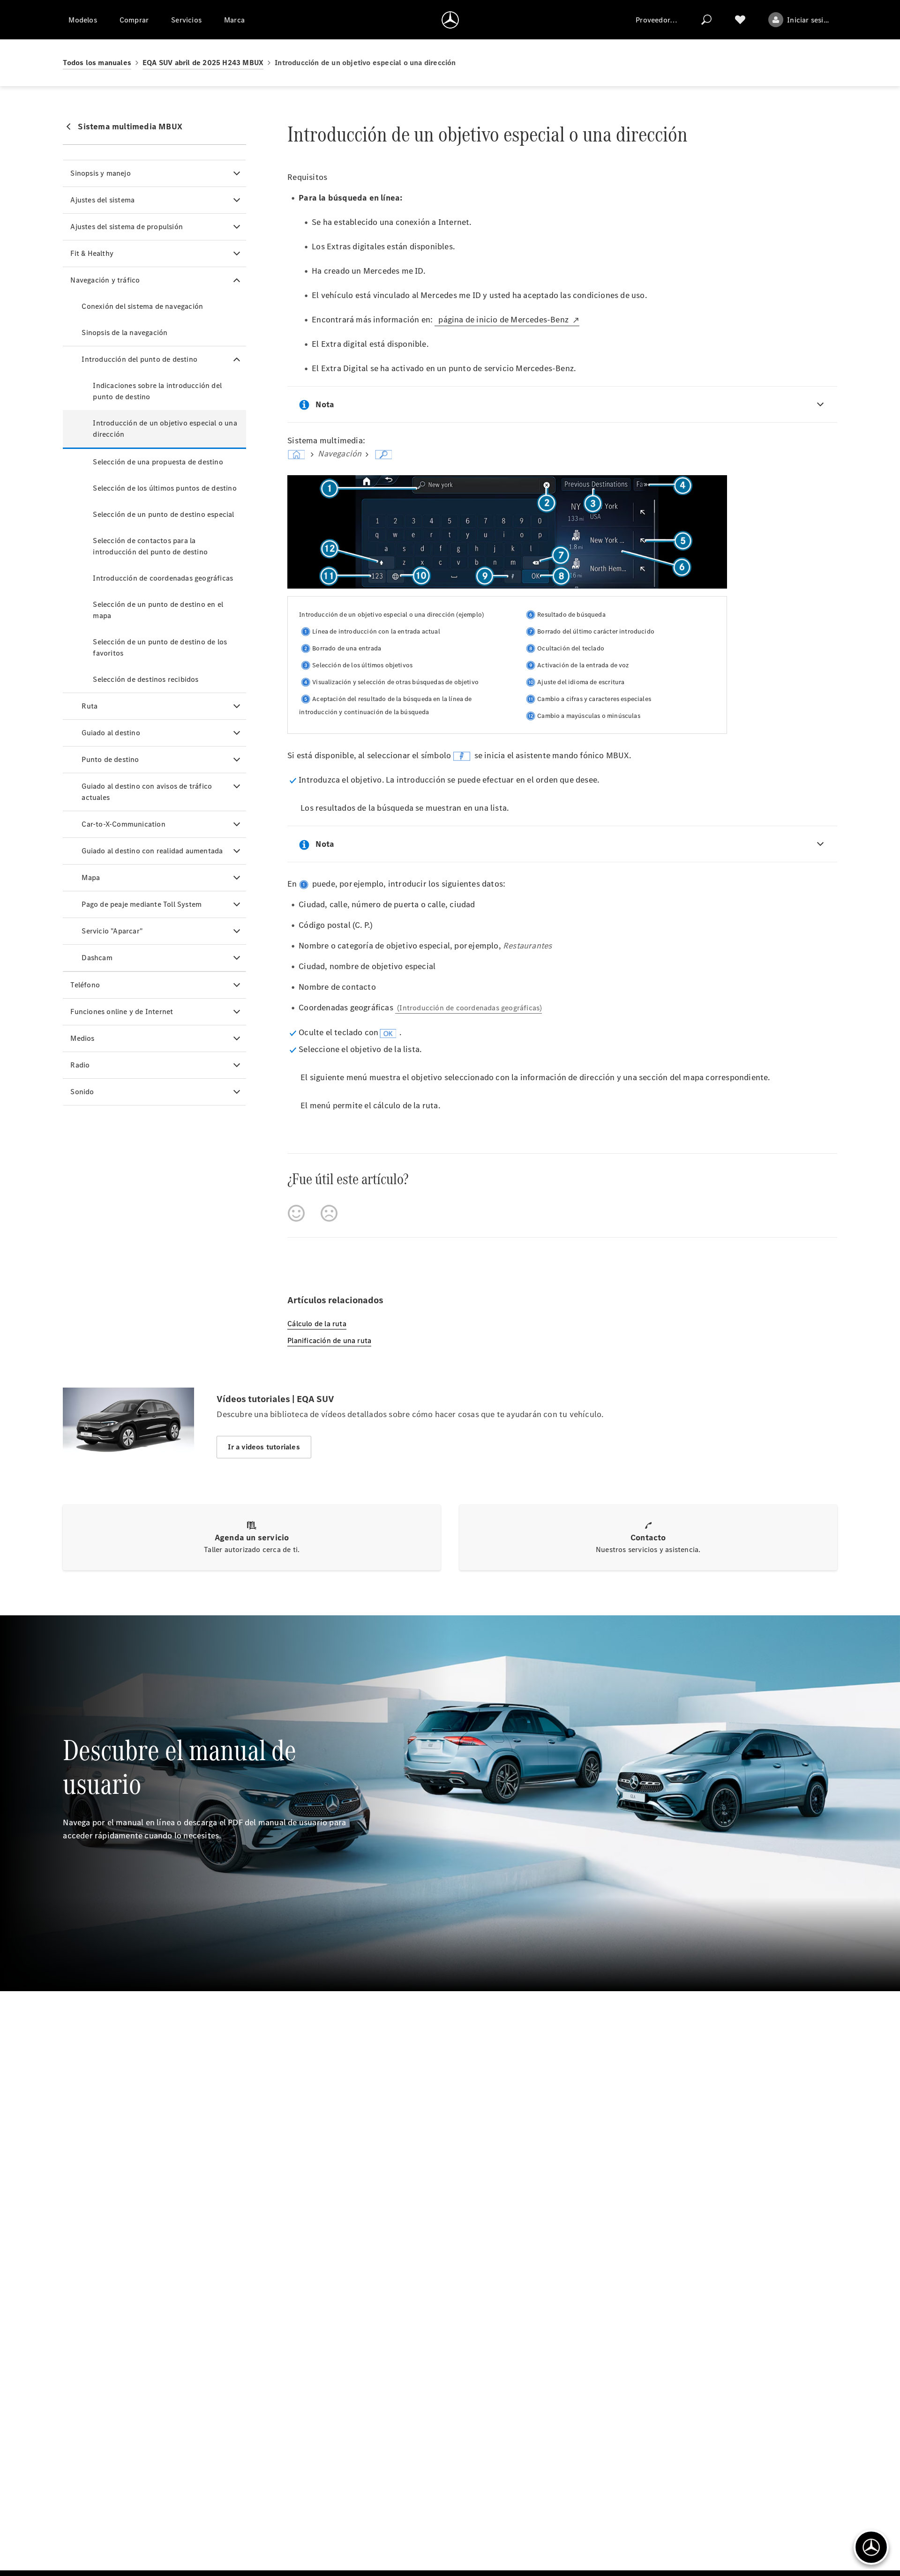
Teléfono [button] (85, 985)
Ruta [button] (90, 706)
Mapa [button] (91, 877)
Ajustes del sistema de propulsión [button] (127, 227)
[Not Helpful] (329, 1213)
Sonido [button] (82, 1092)
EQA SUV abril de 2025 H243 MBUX (203, 63)
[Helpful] (296, 1213)
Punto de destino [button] (110, 759)
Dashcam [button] (97, 958)
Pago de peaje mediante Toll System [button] (142, 904)
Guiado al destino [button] (111, 733)
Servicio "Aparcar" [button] (112, 931)
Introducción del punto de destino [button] (139, 359)
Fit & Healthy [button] (92, 253)
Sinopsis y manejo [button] (100, 173)
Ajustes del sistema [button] (102, 200)
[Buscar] (706, 20)
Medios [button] (82, 1038)
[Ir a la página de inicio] (450, 20)
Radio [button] (80, 1065)
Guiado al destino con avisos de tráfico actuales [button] (147, 792)
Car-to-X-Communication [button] (123, 824)
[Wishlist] (740, 20)
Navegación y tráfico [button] (105, 280)
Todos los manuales (97, 63)
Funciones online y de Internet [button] (122, 1012)
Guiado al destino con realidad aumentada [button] (152, 851)
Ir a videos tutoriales (264, 1447)
